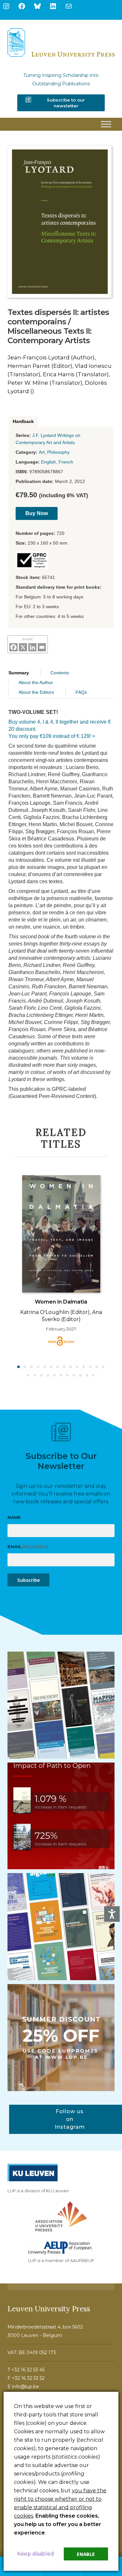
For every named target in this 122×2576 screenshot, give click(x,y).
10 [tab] (77, 1367)
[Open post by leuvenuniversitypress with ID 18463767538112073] (61, 1816)
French (66, 462)
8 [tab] (64, 1367)
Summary (19, 673)
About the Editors (36, 692)
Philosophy (58, 452)
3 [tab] (32, 1367)
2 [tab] (25, 1367)
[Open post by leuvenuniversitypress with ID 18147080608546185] (61, 1927)
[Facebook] (14, 647)
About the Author (36, 682)
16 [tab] (35, 1376)
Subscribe (28, 1580)
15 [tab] (29, 1376)
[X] (23, 647)
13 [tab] (97, 1367)
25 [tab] (94, 1376)
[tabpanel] (61, 1260)
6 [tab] (51, 1367)
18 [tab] (48, 1376)
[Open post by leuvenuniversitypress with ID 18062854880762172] (61, 1705)
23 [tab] (81, 1376)
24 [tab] (87, 1376)
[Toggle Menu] (106, 124)
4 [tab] (38, 1367)
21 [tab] (68, 1376)
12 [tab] (90, 1367)
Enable (86, 2554)
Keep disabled (36, 2554)
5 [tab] (45, 1367)
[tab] (23, 421)
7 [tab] (58, 1367)
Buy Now (37, 513)
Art (42, 452)
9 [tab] (71, 1367)
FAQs (81, 692)
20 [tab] (61, 1376)
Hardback (23, 421)
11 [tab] (84, 1367)
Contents (60, 673)
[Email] (42, 647)
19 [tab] (55, 1376)
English (48, 462)
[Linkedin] (32, 647)
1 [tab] (19, 1367)
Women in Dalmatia (61, 1302)
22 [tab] (74, 1376)
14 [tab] (103, 1367)
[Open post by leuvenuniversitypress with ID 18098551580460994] (61, 2038)
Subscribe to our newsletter (66, 103)
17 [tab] (42, 1376)
